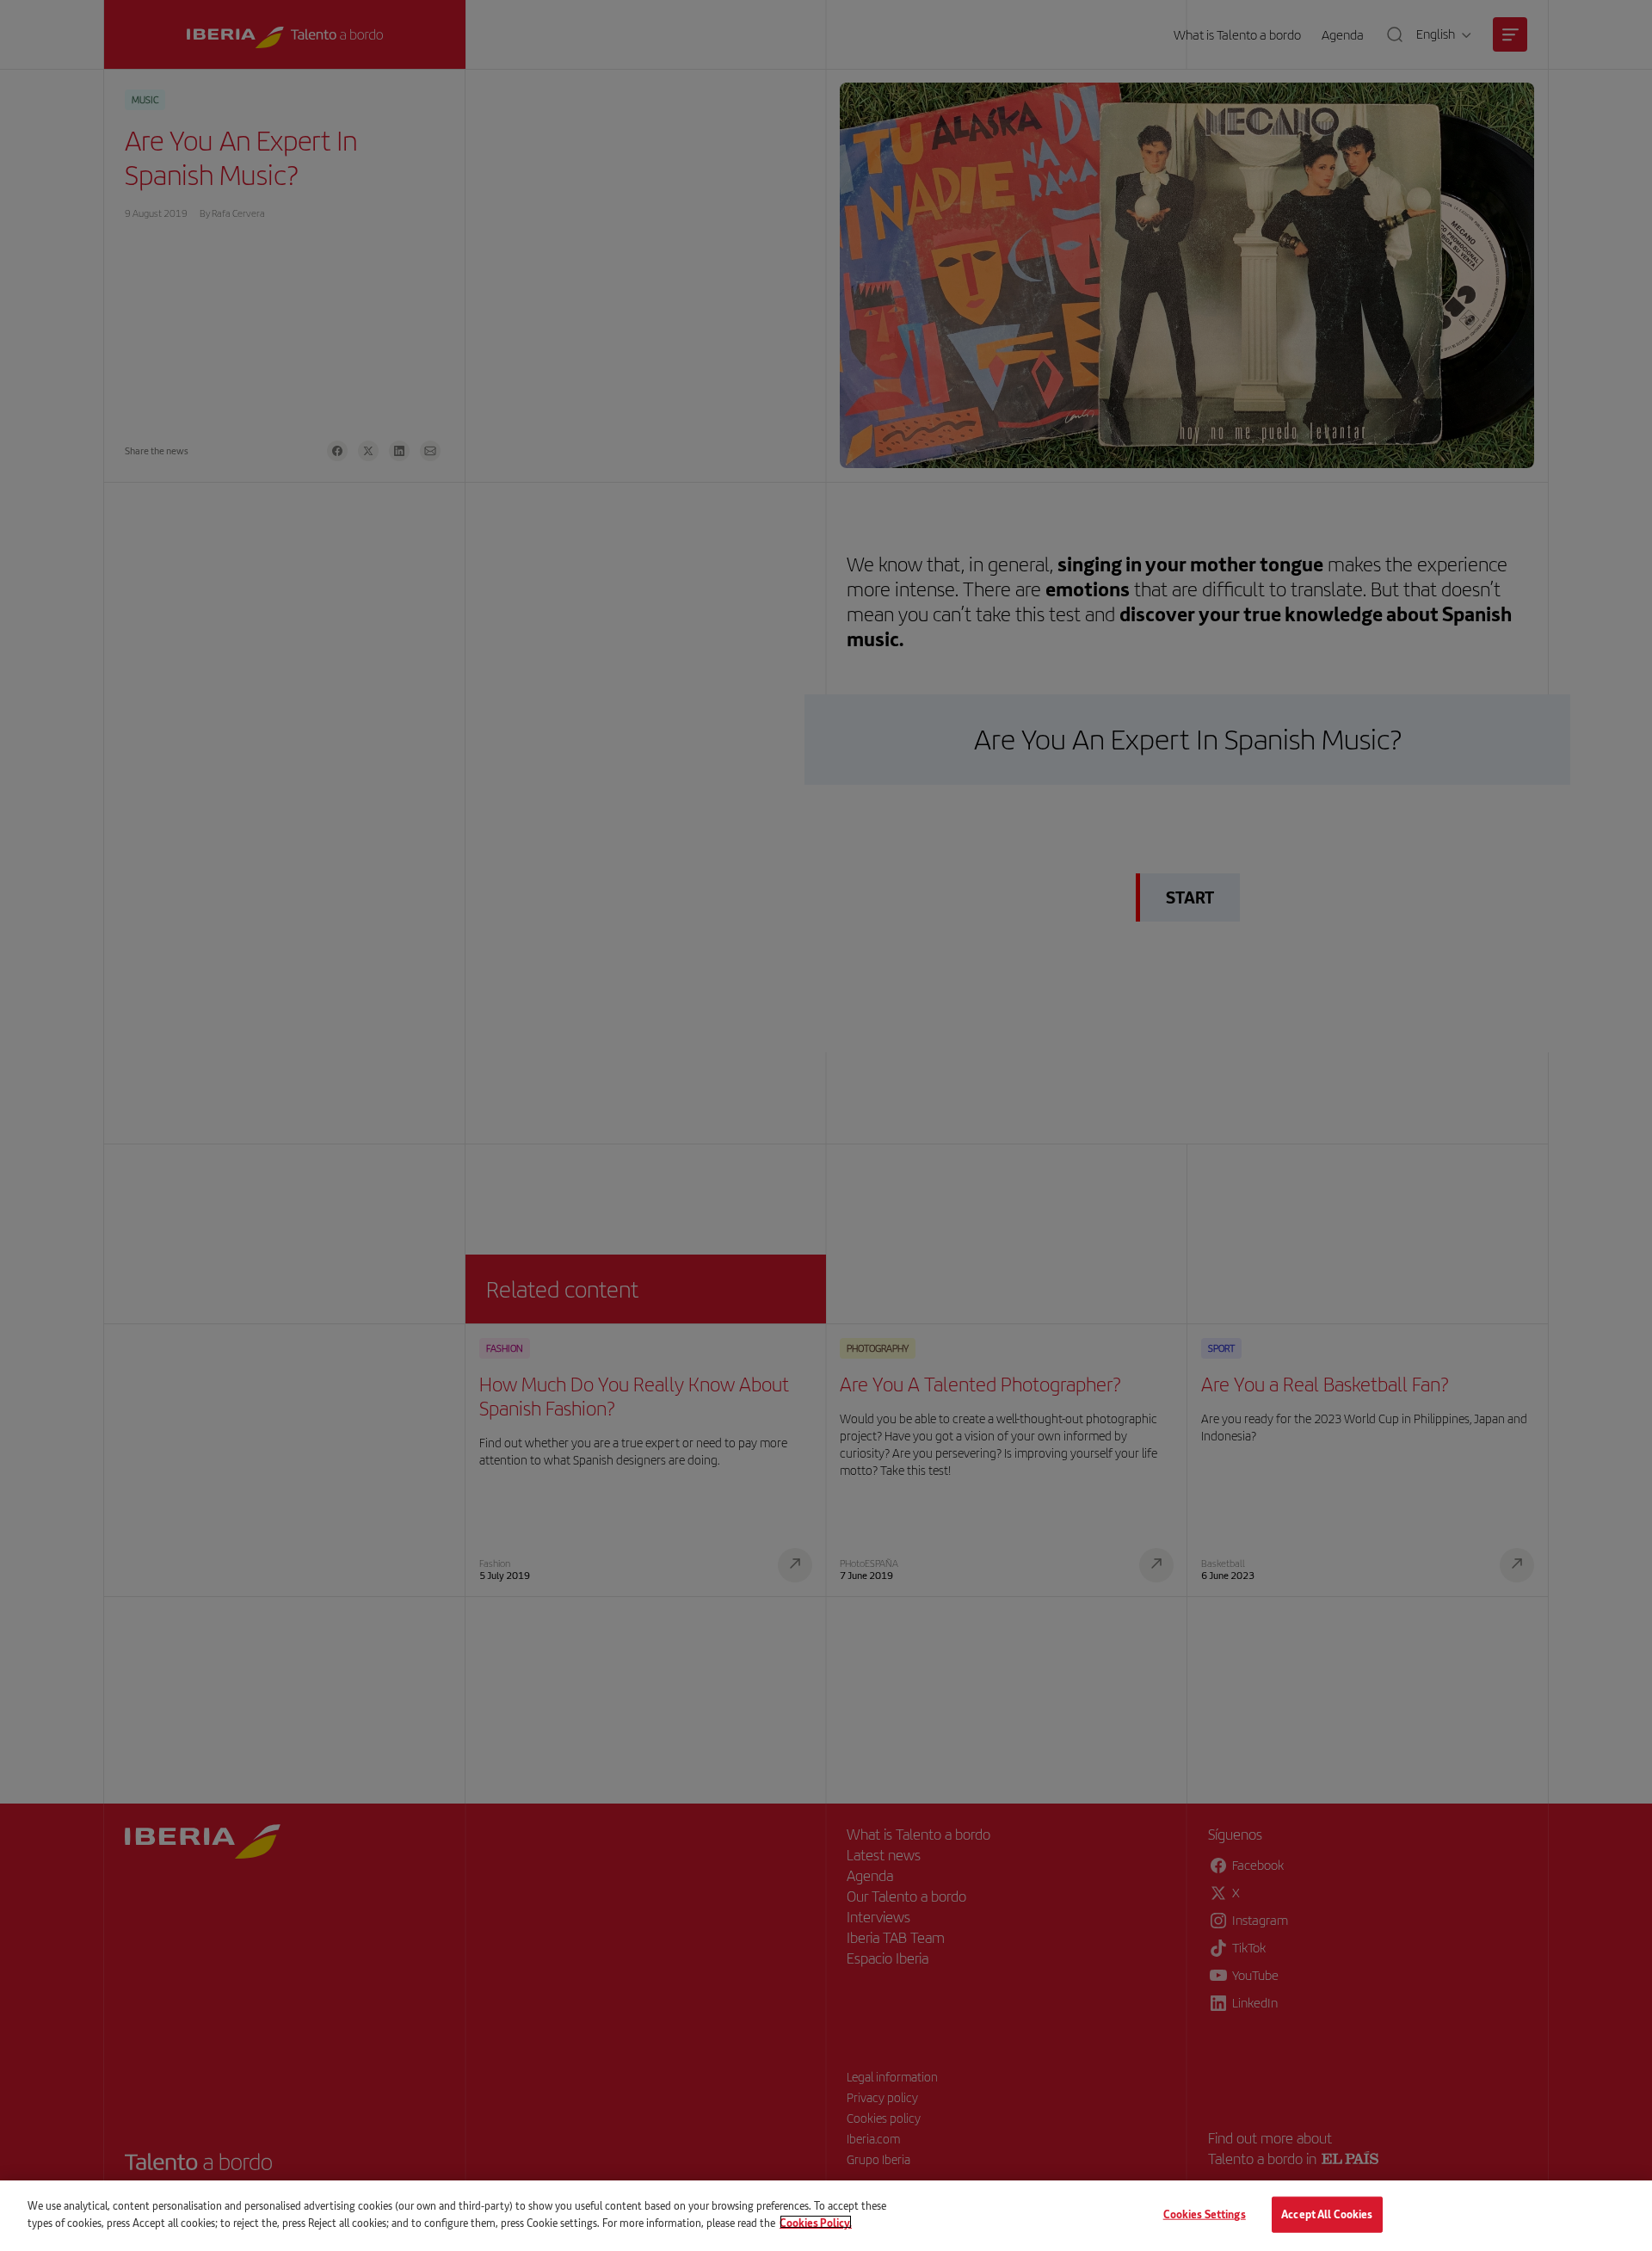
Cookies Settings (1205, 2214)
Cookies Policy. (816, 2222)
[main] (826, 2216)
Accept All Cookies (1327, 2214)
